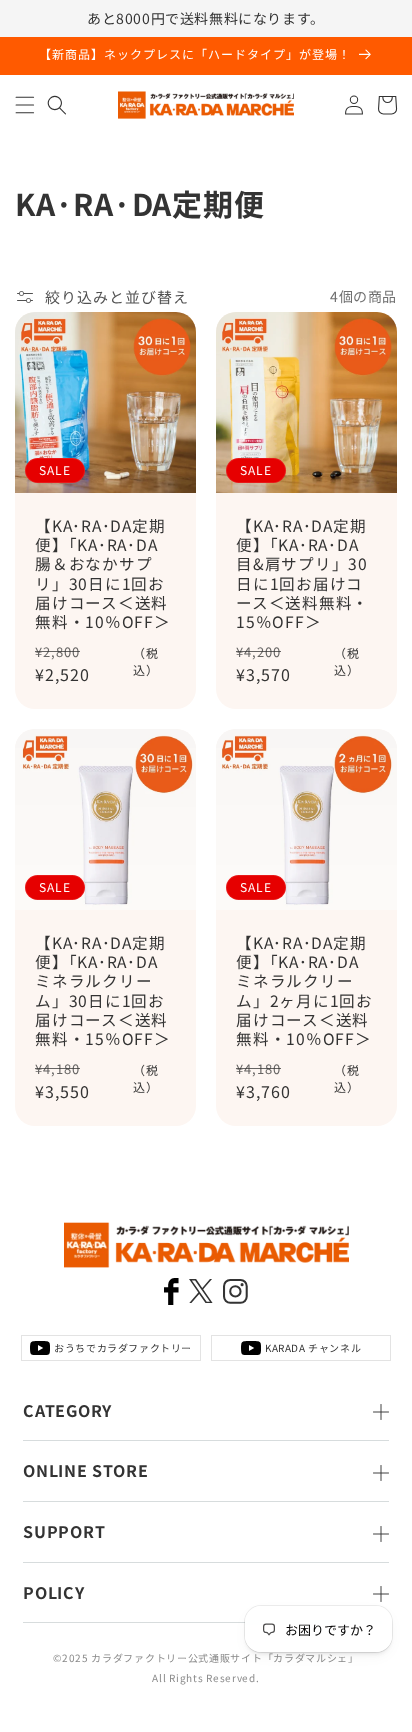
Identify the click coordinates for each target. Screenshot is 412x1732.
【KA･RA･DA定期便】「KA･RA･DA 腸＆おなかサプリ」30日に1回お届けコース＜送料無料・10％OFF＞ (103, 573)
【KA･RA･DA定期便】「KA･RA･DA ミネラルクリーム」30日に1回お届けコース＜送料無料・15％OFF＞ (103, 990)
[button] (25, 105)
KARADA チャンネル (313, 1347)
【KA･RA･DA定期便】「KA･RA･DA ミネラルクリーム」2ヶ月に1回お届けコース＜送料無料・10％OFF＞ (304, 990)
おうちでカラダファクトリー (123, 1347)
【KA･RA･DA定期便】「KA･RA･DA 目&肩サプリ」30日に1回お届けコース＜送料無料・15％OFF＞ (302, 573)
